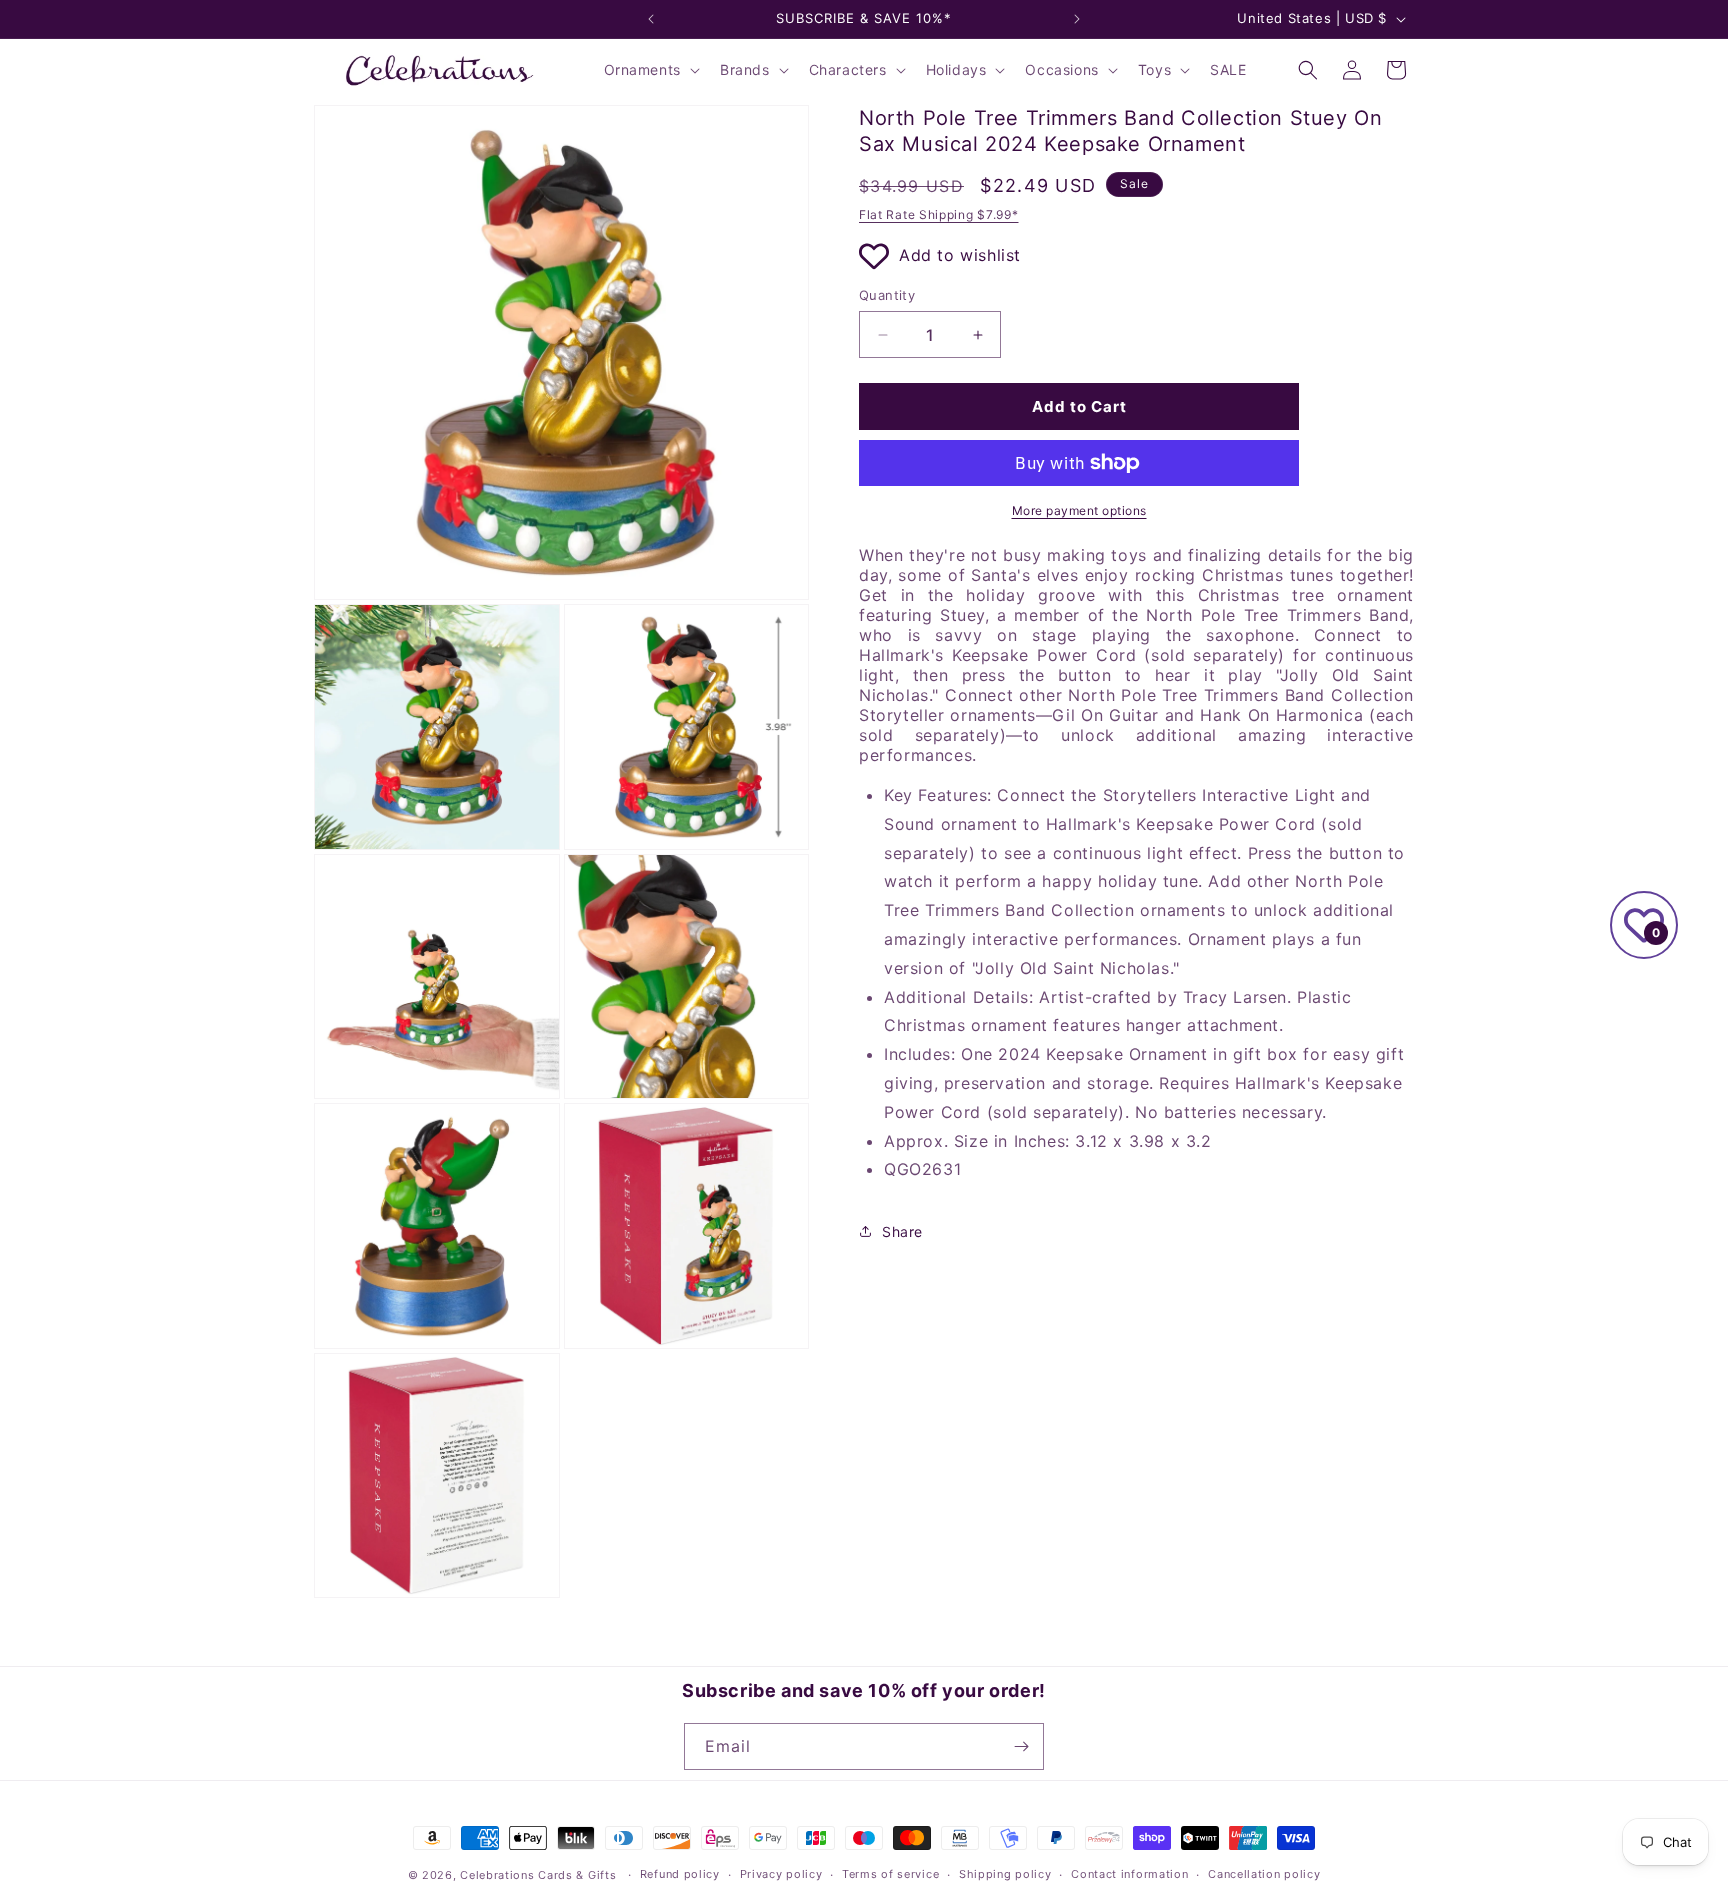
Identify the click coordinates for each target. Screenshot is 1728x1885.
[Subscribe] (1021, 1746)
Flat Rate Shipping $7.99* (939, 214)
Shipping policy (1005, 1874)
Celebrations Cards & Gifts (538, 1875)
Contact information (1129, 1874)
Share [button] (902, 1231)
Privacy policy (781, 1874)
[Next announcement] (1077, 19)
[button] (650, 70)
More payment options (1079, 510)
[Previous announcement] (651, 19)
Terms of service (890, 1874)
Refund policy (680, 1874)
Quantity (887, 295)
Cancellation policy (1264, 1874)
